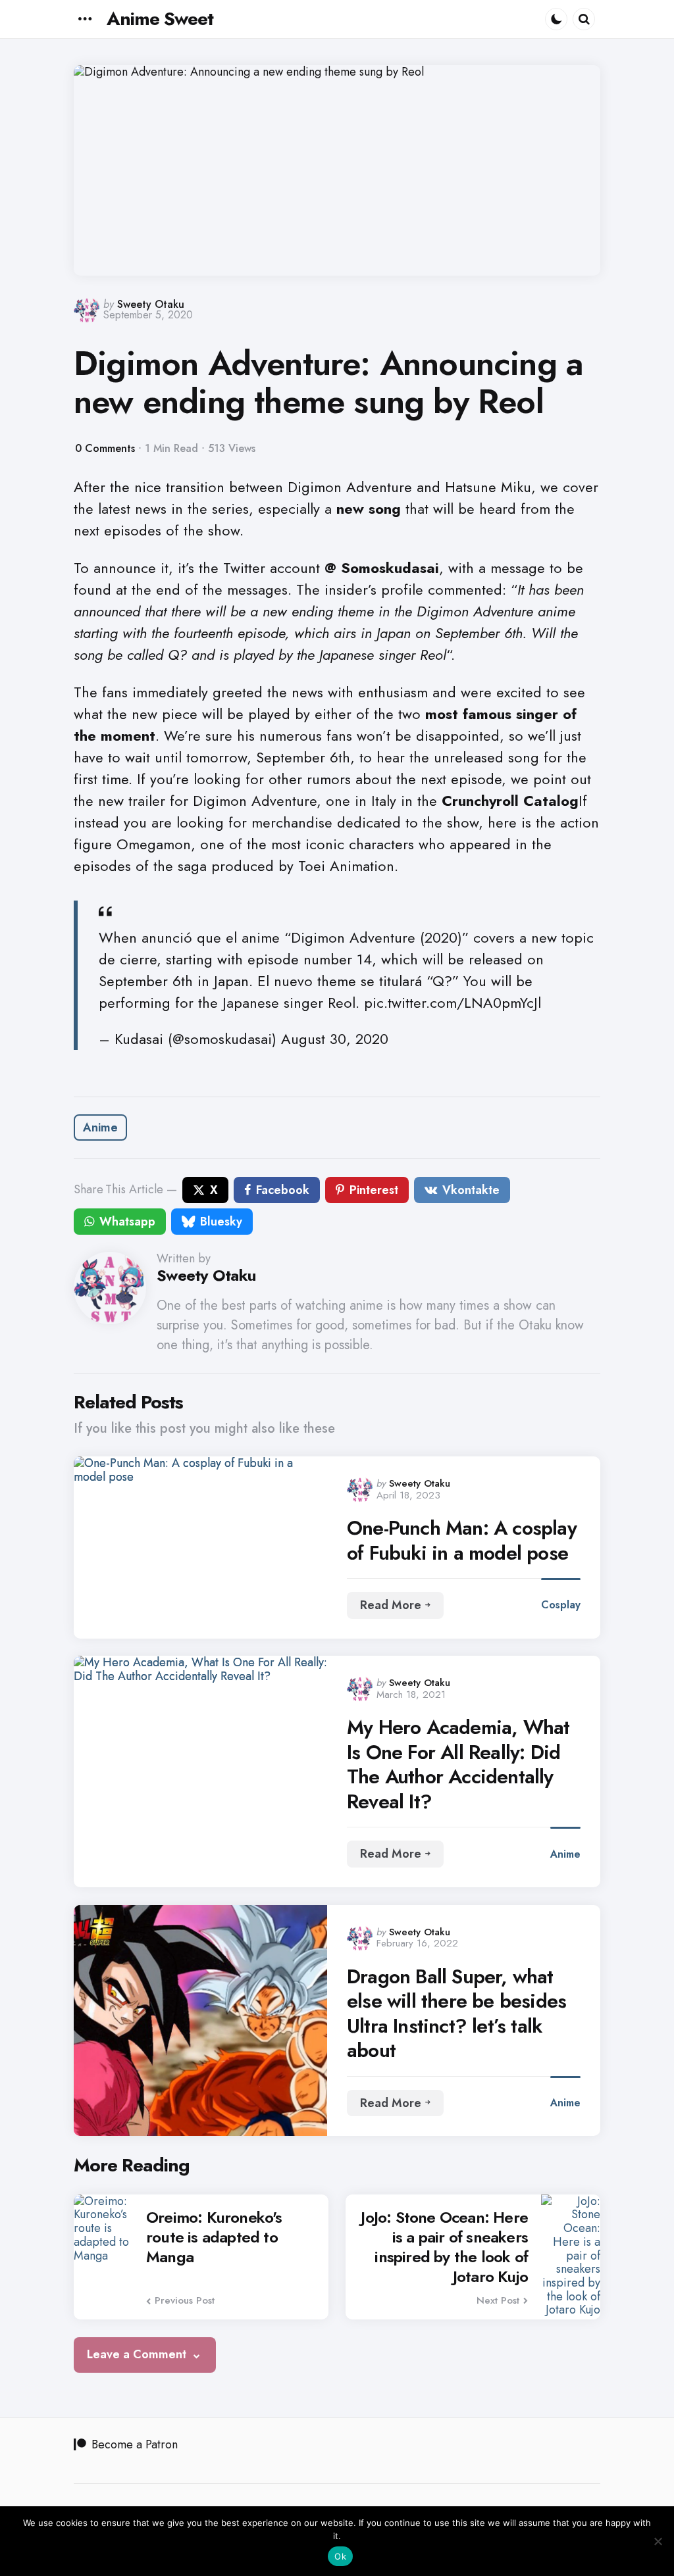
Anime (100, 1127)
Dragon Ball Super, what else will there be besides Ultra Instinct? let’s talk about (456, 2014)
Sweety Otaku (151, 304)
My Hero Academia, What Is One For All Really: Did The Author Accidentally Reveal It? (458, 1764)
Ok (340, 2556)
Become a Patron (135, 2444)
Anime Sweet (160, 19)
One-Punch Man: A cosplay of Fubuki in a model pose (462, 1540)
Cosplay (561, 1605)
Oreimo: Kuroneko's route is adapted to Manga (214, 2237)
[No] (658, 2541)
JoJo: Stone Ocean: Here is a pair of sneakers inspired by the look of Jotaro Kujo (444, 2247)
